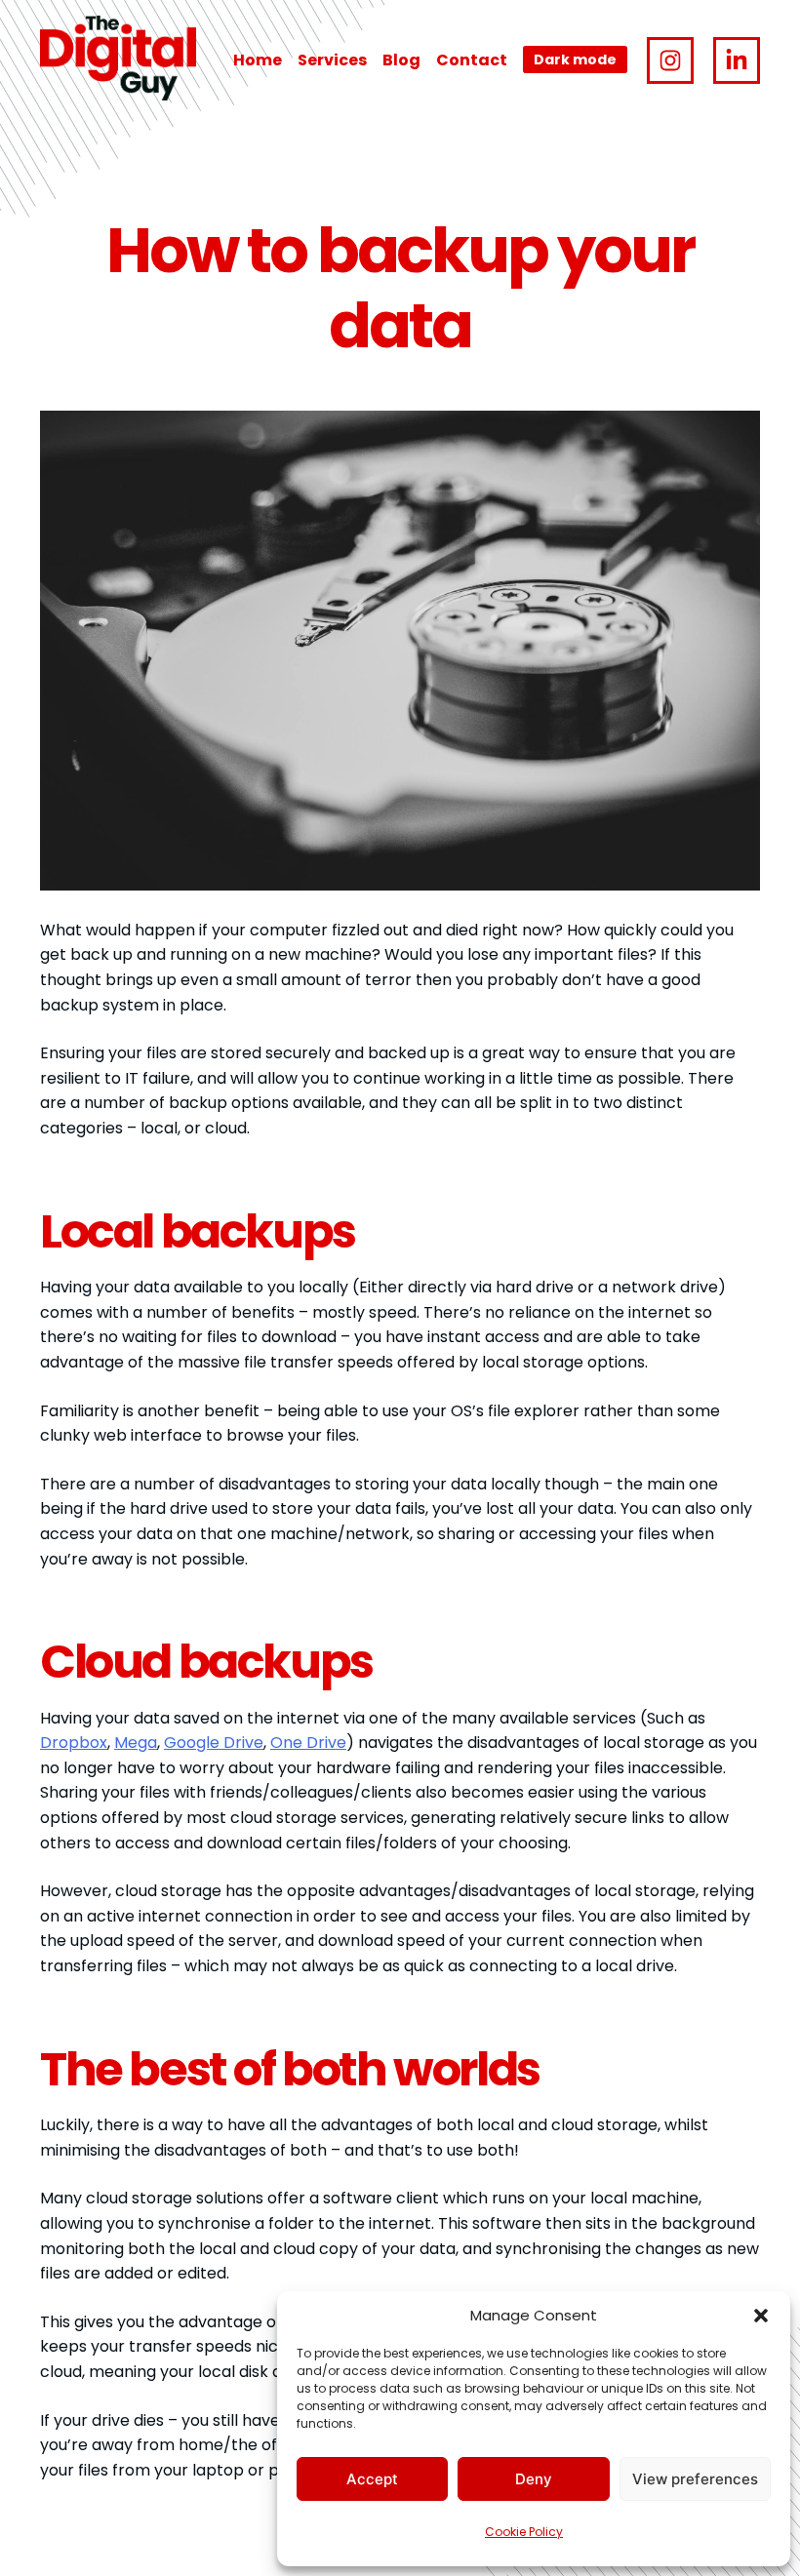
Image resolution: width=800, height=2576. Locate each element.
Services (332, 60)
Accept (372, 2479)
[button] (761, 2316)
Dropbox (74, 1743)
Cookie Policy (524, 2532)
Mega (136, 1743)
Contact (472, 60)
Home (258, 60)
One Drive (308, 1743)
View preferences (695, 2479)
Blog (401, 60)
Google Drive (214, 1743)
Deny (534, 2479)
